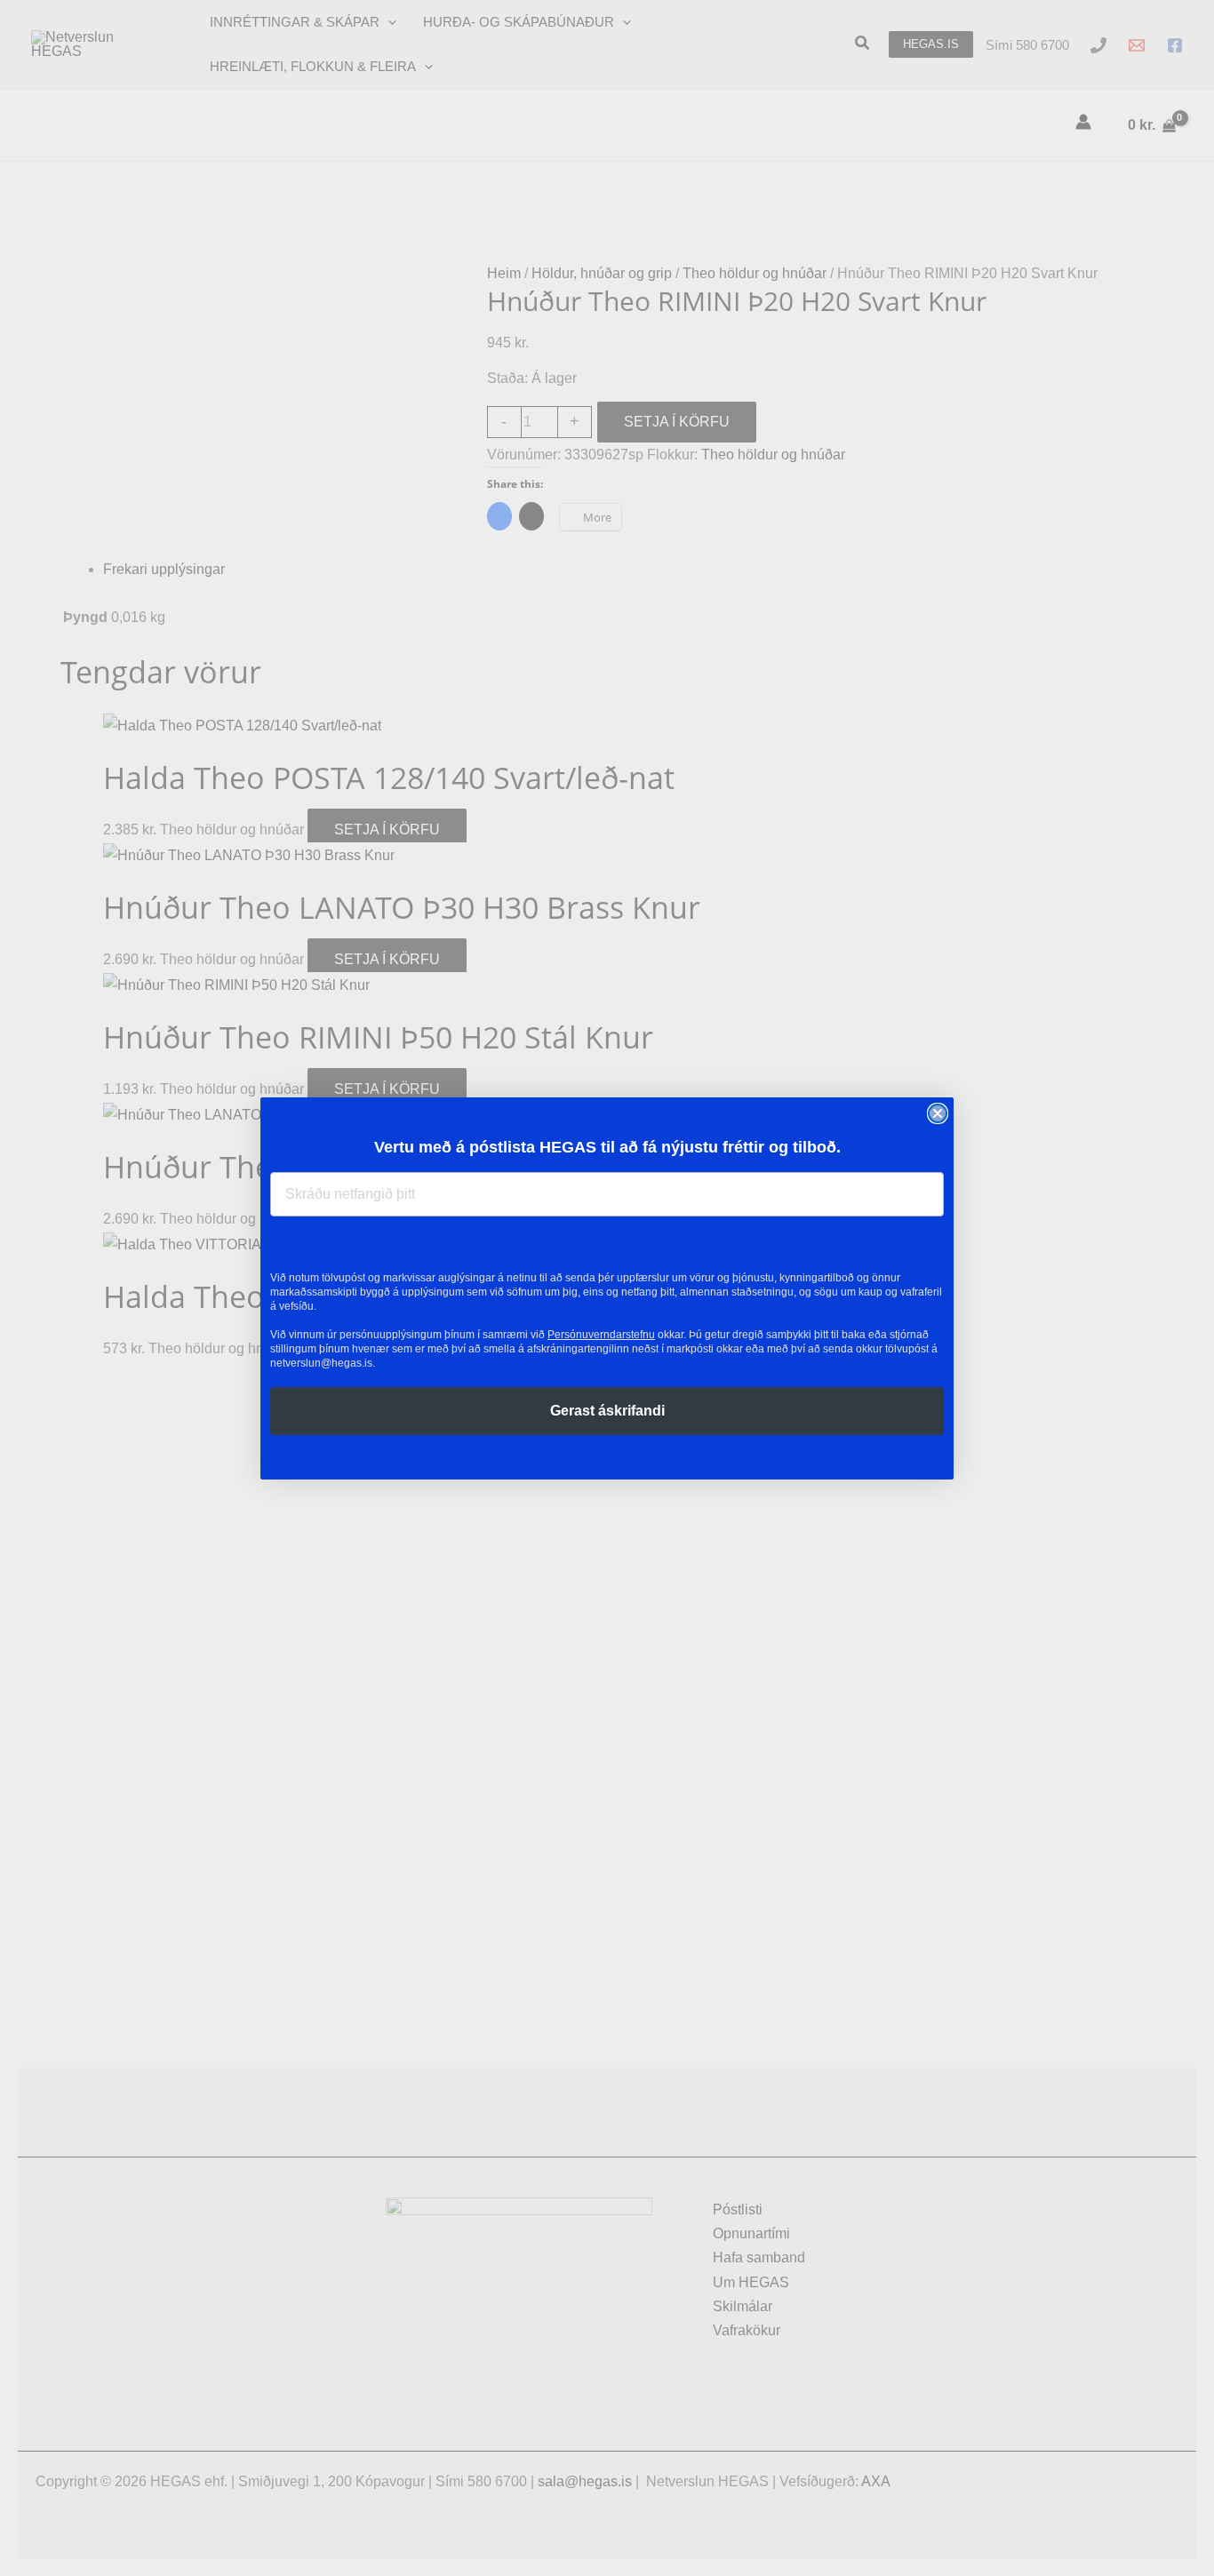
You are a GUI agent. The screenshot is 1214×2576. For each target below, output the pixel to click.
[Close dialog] (938, 1113)
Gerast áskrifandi (607, 1411)
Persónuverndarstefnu (601, 1335)
